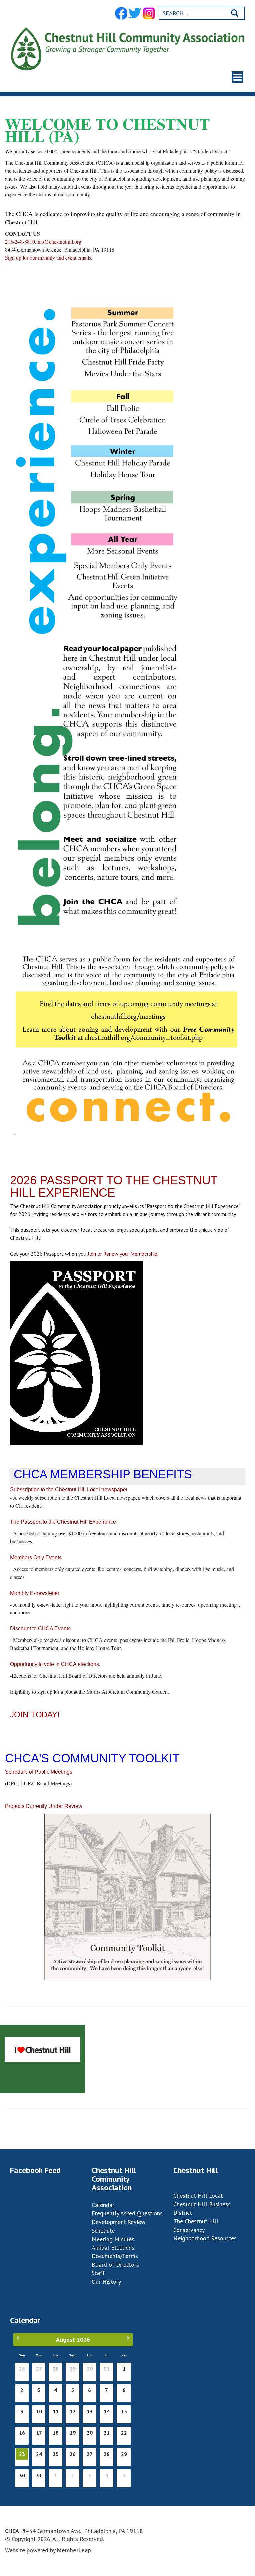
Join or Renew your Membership (122, 1254)
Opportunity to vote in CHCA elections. (56, 1664)
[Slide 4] (139, 86)
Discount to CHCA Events (40, 1629)
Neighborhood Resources (205, 2238)
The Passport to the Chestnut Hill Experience (63, 1522)
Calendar (103, 2205)
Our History (106, 2282)
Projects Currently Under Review (44, 1806)
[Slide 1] (122, 86)
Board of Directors (115, 2265)
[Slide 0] (116, 86)
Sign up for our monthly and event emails (48, 258)
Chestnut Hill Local (198, 2195)
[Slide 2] (127, 86)
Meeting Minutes (113, 2239)
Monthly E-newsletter (35, 1593)
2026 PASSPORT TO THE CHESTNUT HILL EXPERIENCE (114, 1186)
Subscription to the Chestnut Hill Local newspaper (69, 1490)
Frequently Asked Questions (127, 2213)
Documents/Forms (115, 2256)
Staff (98, 2273)
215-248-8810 (20, 242)
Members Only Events (36, 1557)
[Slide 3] (133, 86)
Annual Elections (113, 2247)
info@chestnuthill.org (59, 242)
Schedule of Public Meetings (39, 1772)
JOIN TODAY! (35, 1714)
